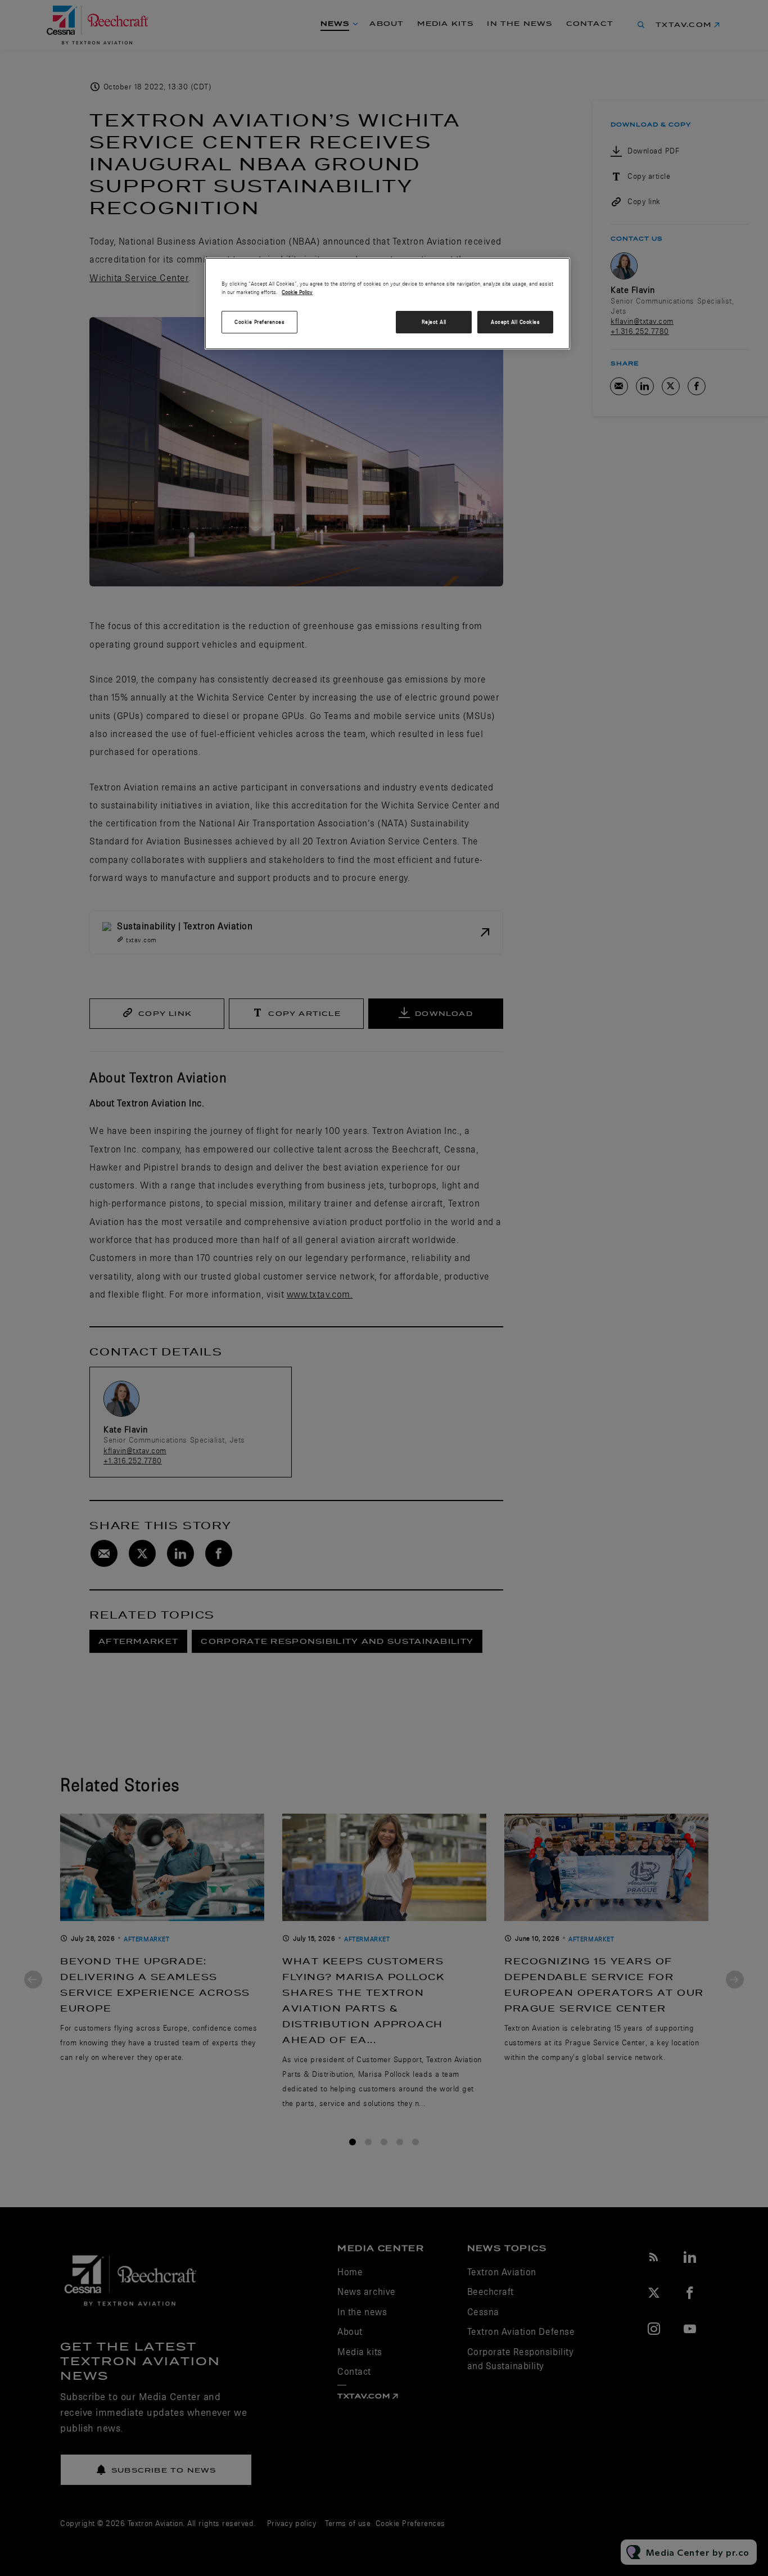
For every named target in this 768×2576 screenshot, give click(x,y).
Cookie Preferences (259, 322)
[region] (387, 304)
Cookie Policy (297, 292)
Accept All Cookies (515, 322)
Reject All (434, 322)
